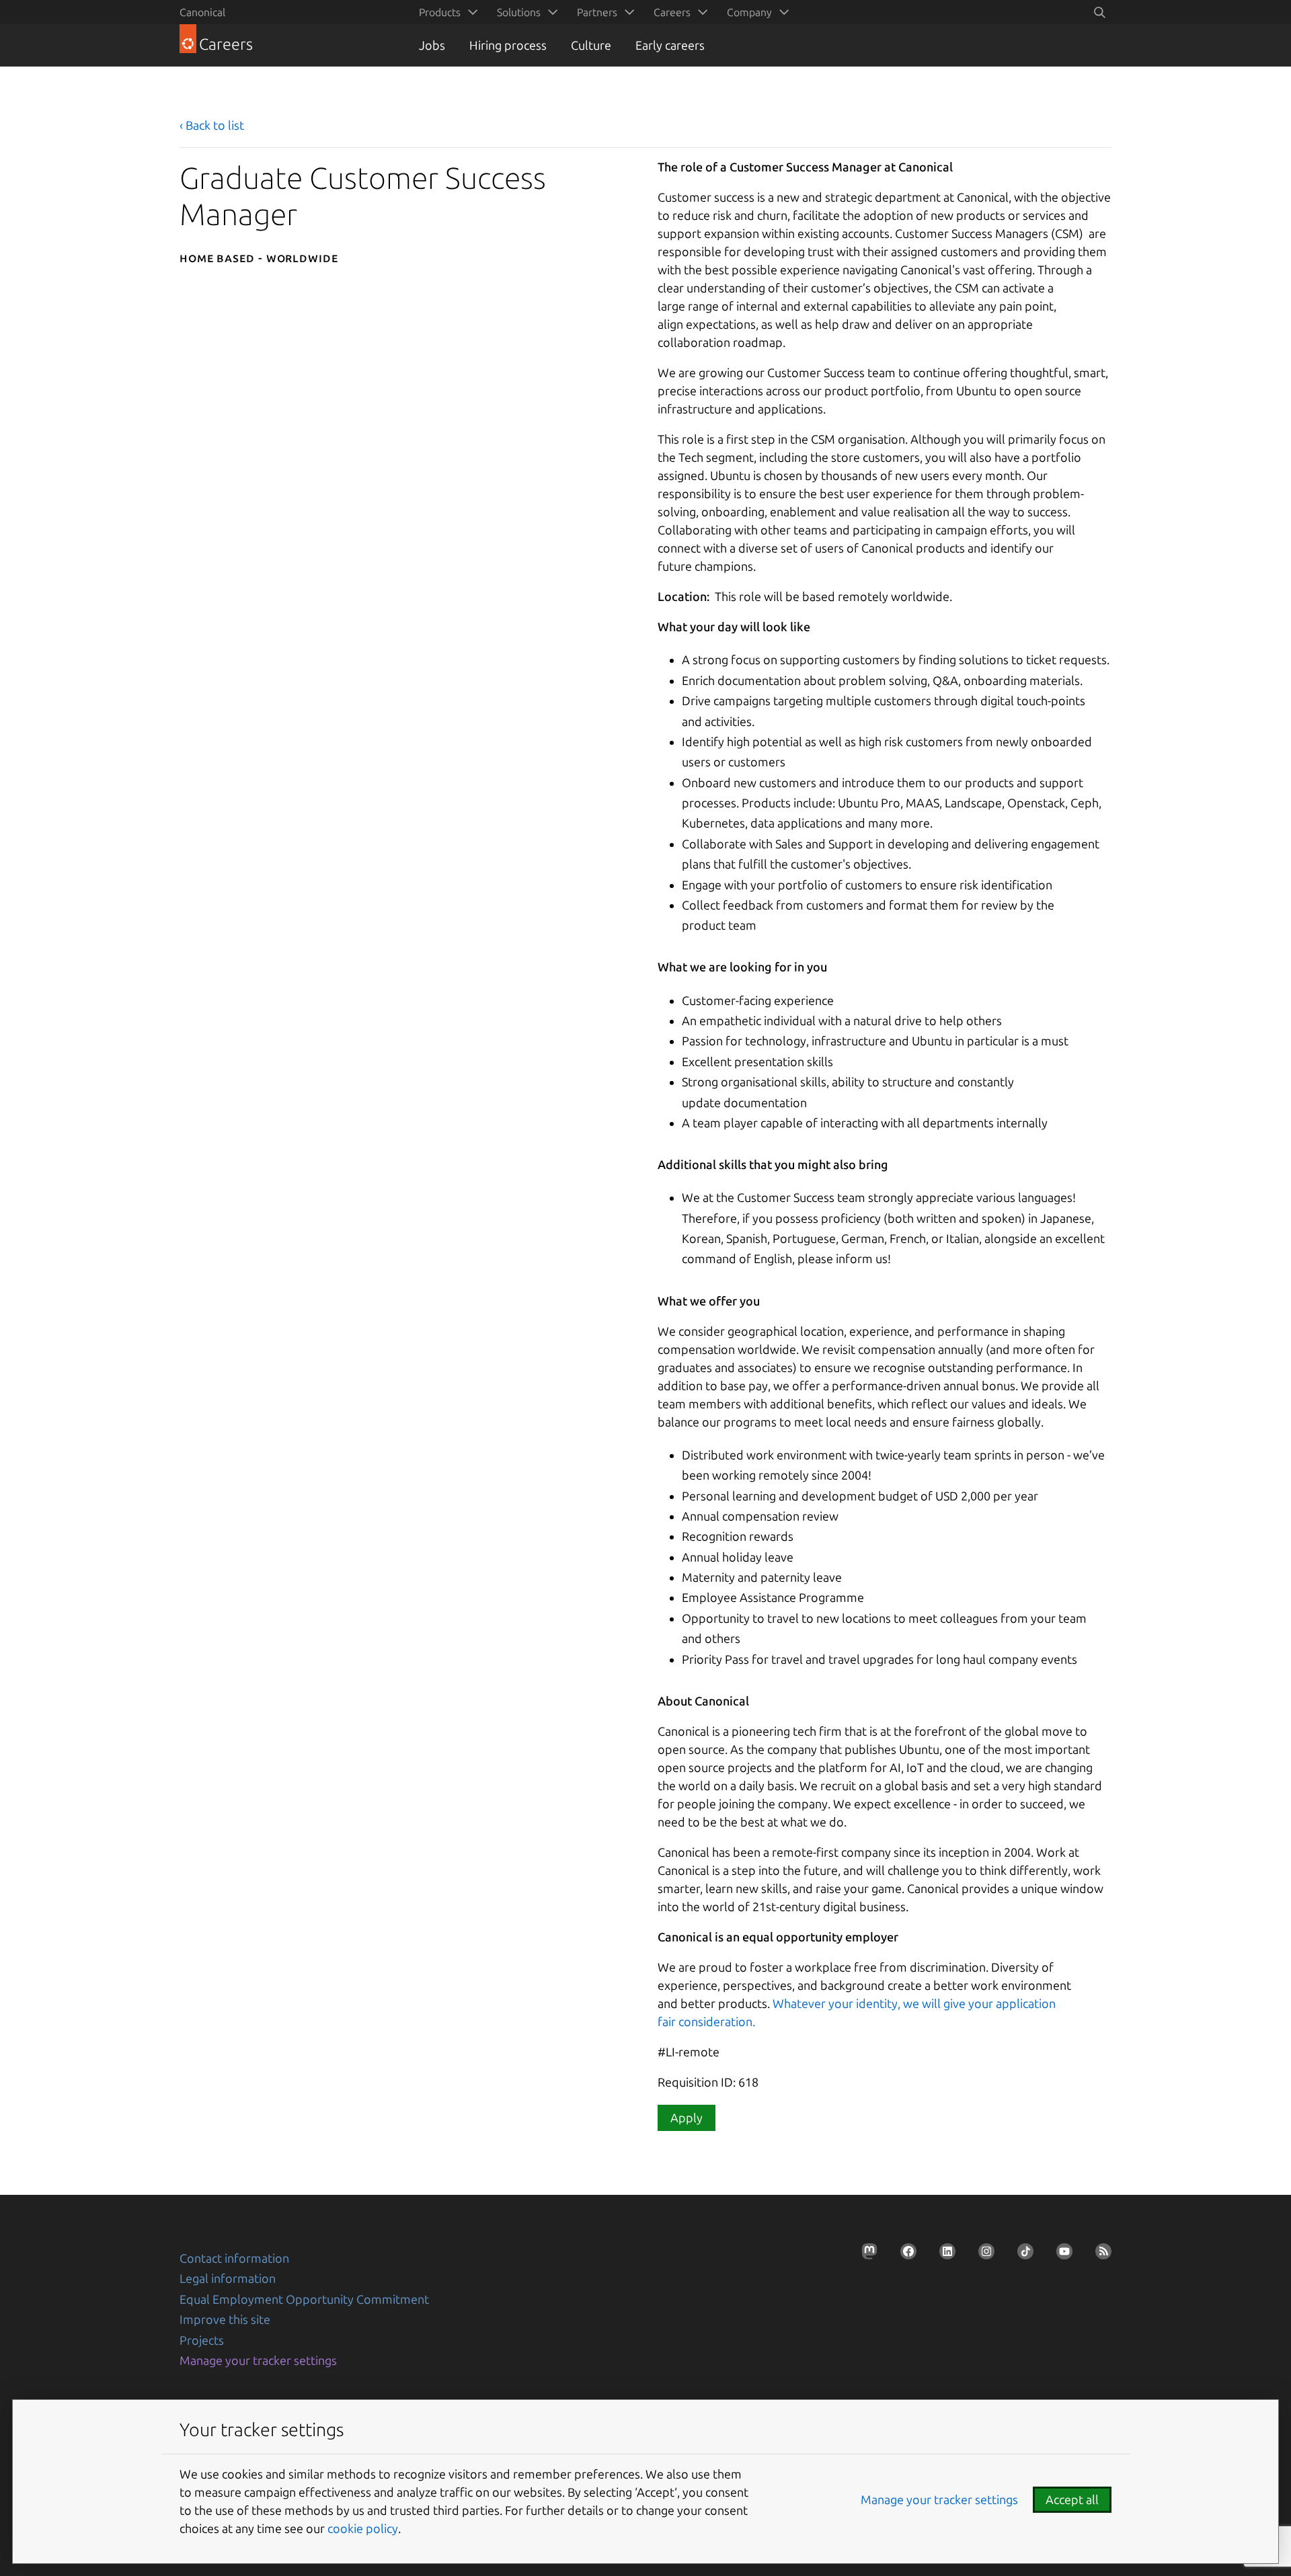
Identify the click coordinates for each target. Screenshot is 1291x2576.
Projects (202, 2340)
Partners (597, 12)
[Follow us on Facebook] (904, 2255)
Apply (687, 2118)
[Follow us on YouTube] (1060, 2255)
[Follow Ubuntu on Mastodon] (865, 2255)
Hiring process (508, 45)
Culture (591, 45)
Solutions (519, 12)
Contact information (234, 2258)
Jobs (432, 45)
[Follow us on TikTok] (1021, 2255)
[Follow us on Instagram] (982, 2255)
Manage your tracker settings (258, 2360)
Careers (672, 12)
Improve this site (225, 2319)
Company (749, 12)
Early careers (670, 45)
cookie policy (363, 2528)
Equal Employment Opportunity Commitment (304, 2299)
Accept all (1072, 2499)
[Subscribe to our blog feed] (1099, 2255)
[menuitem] (446, 12)
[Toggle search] (1099, 12)
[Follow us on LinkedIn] (943, 2255)
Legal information (228, 2278)
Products (440, 12)
